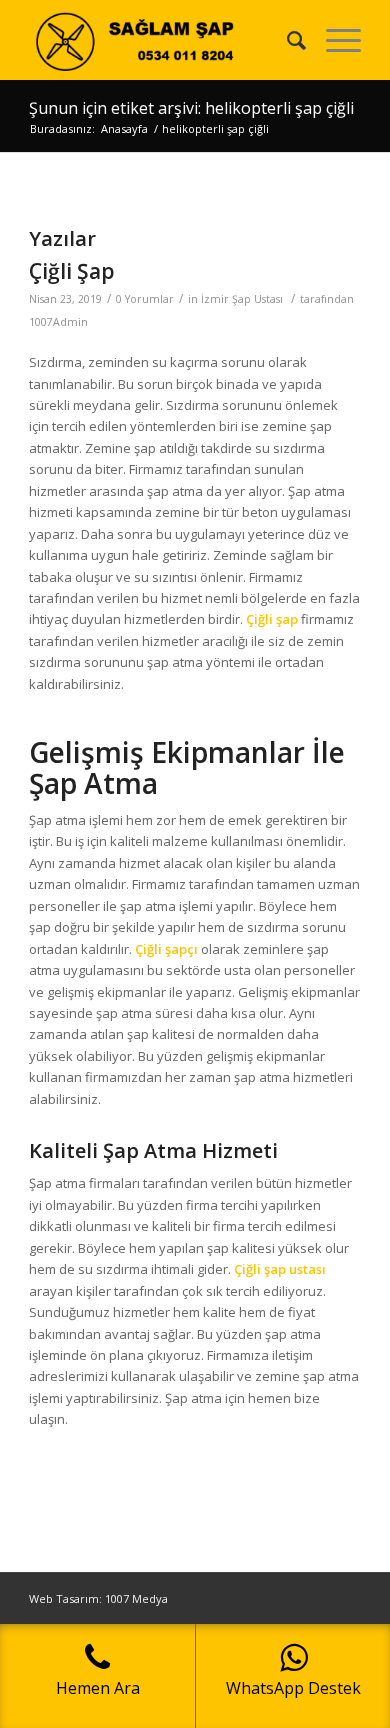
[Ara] (286, 40)
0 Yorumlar (145, 299)
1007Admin (58, 322)
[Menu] (333, 40)
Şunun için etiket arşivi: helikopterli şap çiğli (191, 108)
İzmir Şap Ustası (242, 299)
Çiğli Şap (72, 271)
